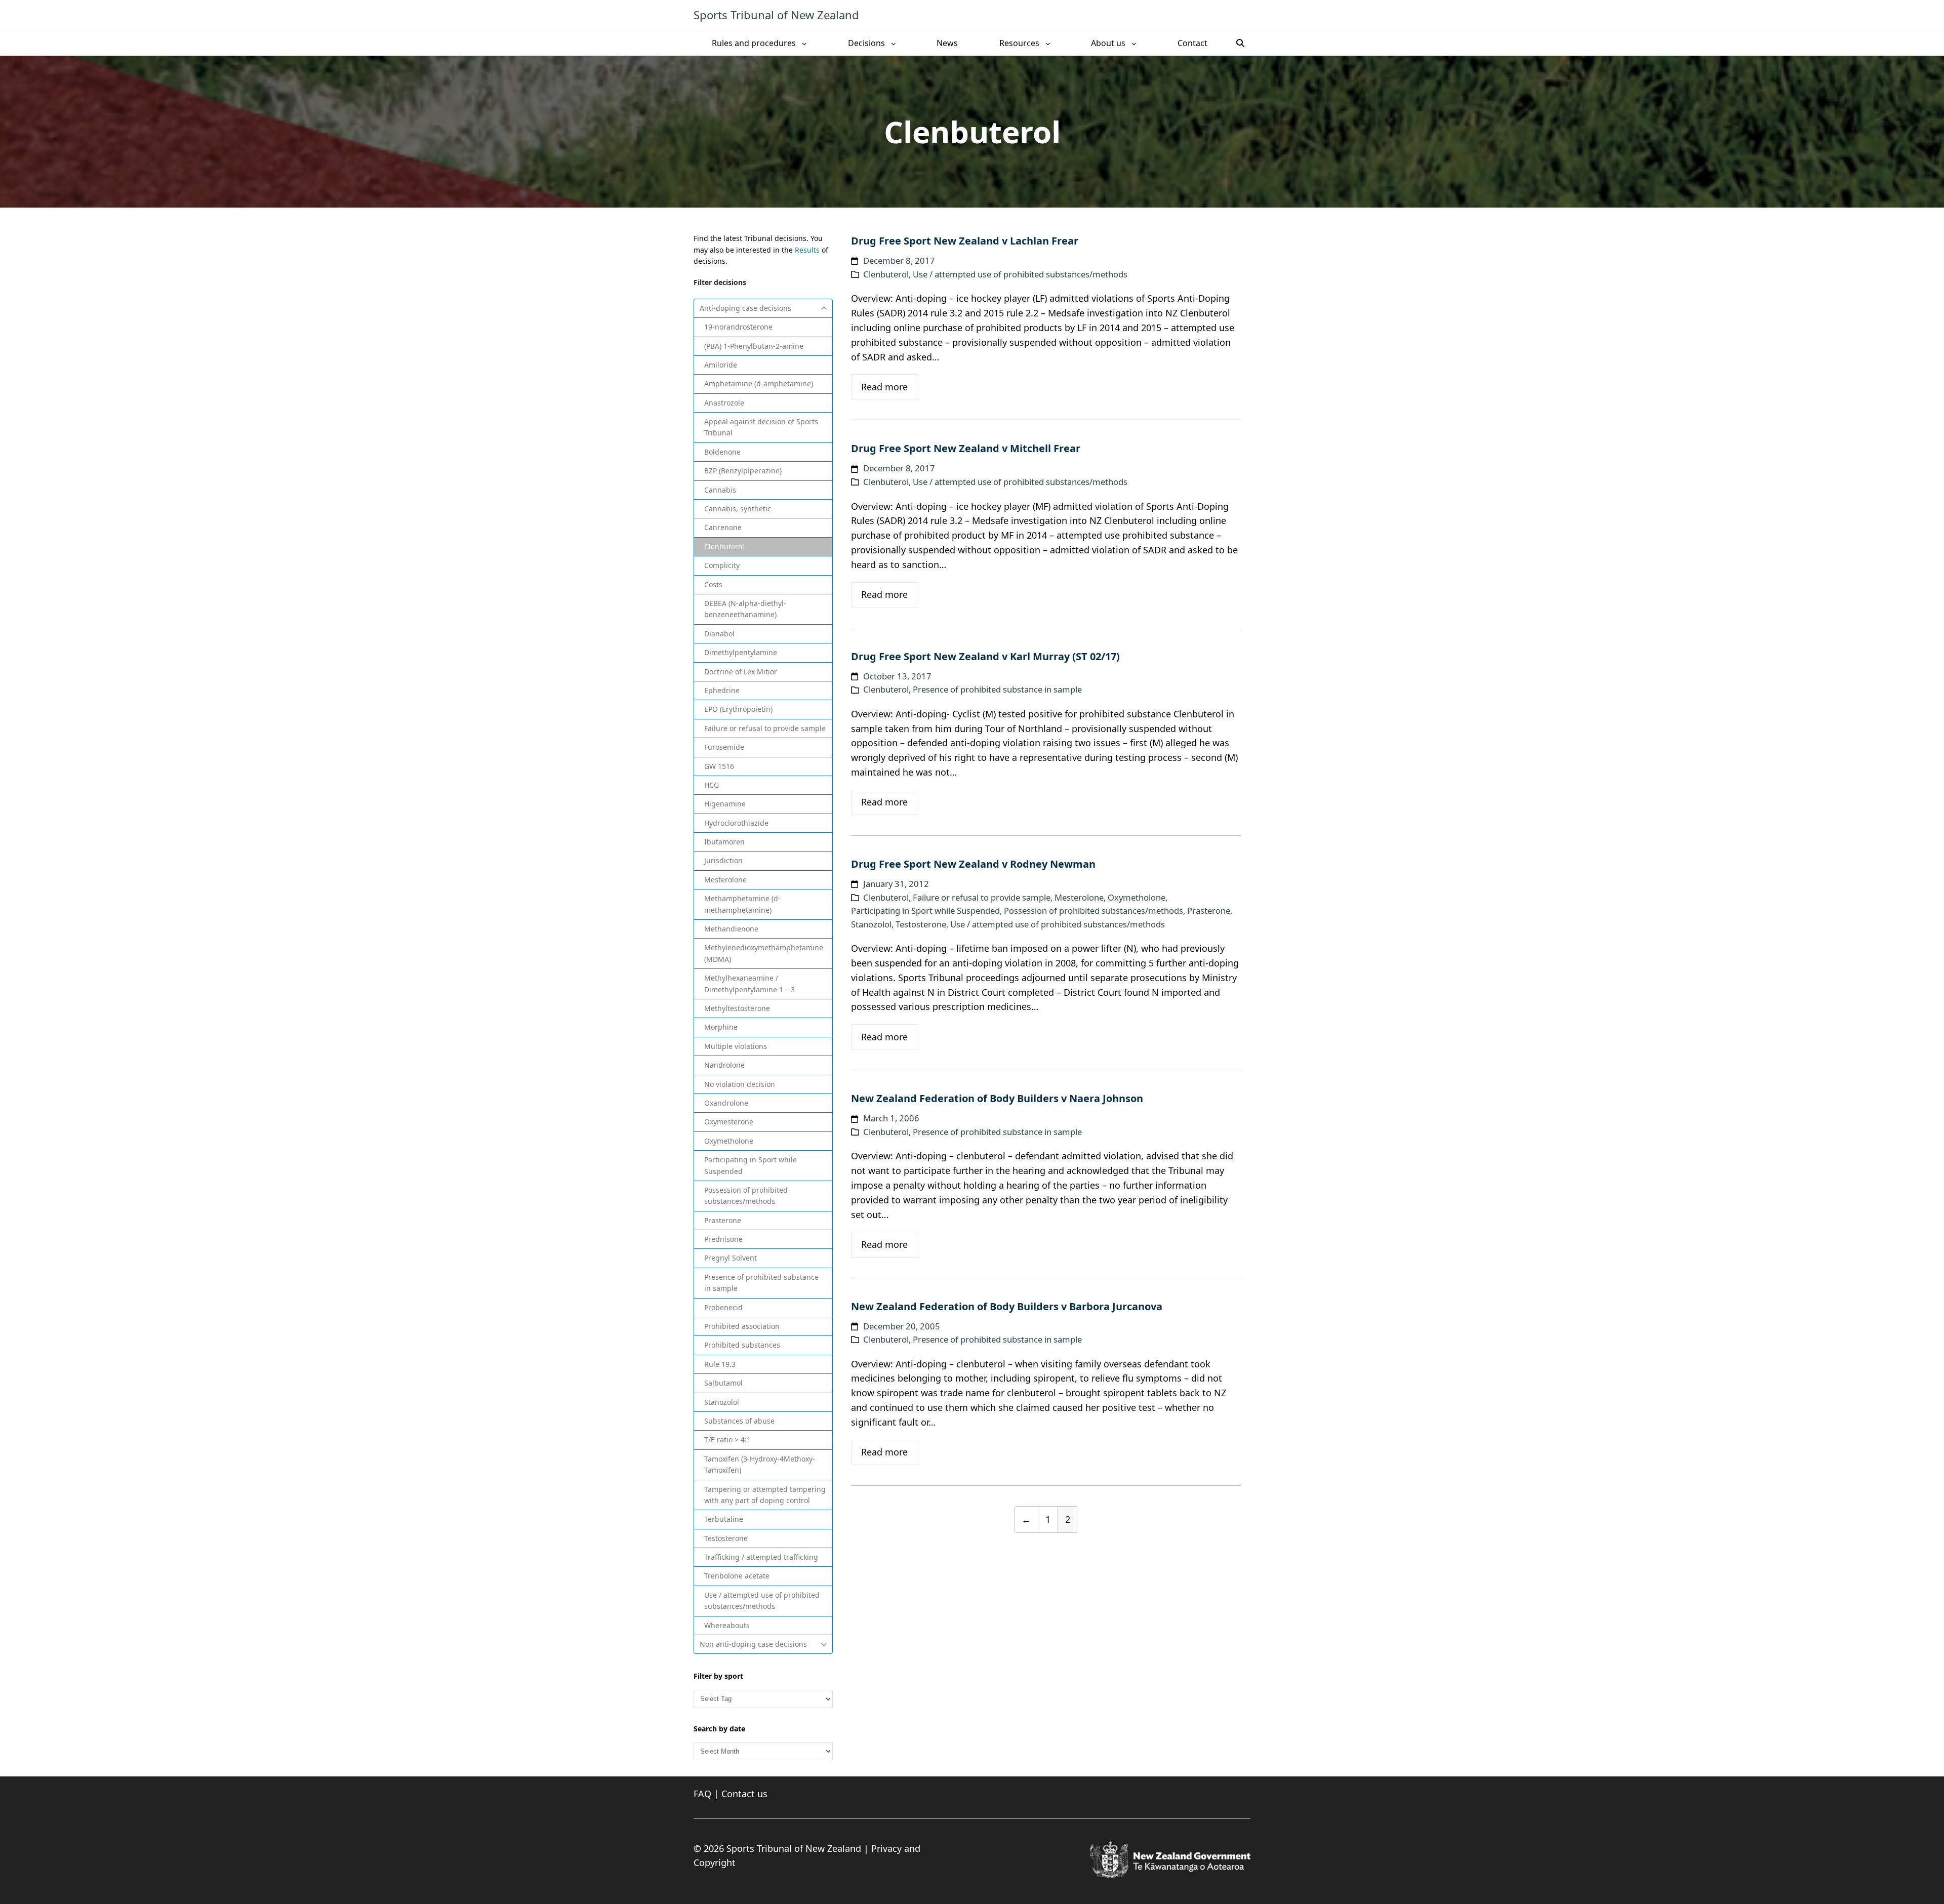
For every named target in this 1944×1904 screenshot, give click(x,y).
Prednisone (723, 1239)
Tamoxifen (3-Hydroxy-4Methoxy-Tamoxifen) (760, 1464)
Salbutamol (723, 1383)
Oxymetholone (729, 1141)
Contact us (744, 1794)
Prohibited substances (742, 1345)
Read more (884, 387)
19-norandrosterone (738, 327)
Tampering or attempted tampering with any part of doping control (765, 1495)
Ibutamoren (724, 842)
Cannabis (720, 490)
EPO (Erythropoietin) (738, 709)
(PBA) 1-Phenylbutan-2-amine (754, 346)
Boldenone (722, 452)
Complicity (722, 565)
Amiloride (721, 365)
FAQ (702, 1794)
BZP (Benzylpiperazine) (743, 471)
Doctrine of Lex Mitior (741, 672)
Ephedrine (722, 690)
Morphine (721, 1027)
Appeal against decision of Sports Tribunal (761, 427)
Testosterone (726, 1538)
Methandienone (731, 929)
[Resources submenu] (1048, 43)
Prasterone (723, 1220)
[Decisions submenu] (894, 43)
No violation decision (740, 1084)
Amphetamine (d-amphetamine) (759, 383)
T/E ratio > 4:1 (727, 1440)
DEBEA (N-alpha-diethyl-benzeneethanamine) (745, 609)
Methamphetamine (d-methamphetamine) (742, 904)
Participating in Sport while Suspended (751, 1165)
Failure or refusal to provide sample (765, 728)
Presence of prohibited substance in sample (761, 1283)
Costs (713, 584)
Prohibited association (742, 1326)
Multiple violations (736, 1046)
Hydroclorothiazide (736, 823)
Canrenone (723, 527)
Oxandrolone (726, 1103)
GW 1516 (719, 766)
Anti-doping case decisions (745, 308)
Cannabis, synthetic (738, 509)
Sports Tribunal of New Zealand (776, 15)
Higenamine (725, 804)
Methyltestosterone (737, 1008)
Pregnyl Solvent (731, 1258)
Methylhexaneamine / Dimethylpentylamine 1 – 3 (750, 983)
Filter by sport (718, 1676)
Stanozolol (722, 1402)
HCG (712, 785)
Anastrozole (724, 403)
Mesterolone (725, 880)
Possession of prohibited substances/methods (746, 1196)
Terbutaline (724, 1519)
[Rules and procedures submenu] (804, 43)
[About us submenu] (1134, 43)
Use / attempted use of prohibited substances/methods (762, 1601)
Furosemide (724, 747)
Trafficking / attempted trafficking (761, 1557)
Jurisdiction (723, 860)
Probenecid (723, 1307)
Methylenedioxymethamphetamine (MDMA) (764, 953)
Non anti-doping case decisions (753, 1644)
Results (807, 250)
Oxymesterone (729, 1122)
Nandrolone (724, 1065)
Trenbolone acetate (737, 1576)
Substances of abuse (739, 1421)
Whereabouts (727, 1625)
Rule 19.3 (720, 1364)
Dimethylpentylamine (741, 652)
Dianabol (719, 634)
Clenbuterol (724, 546)
